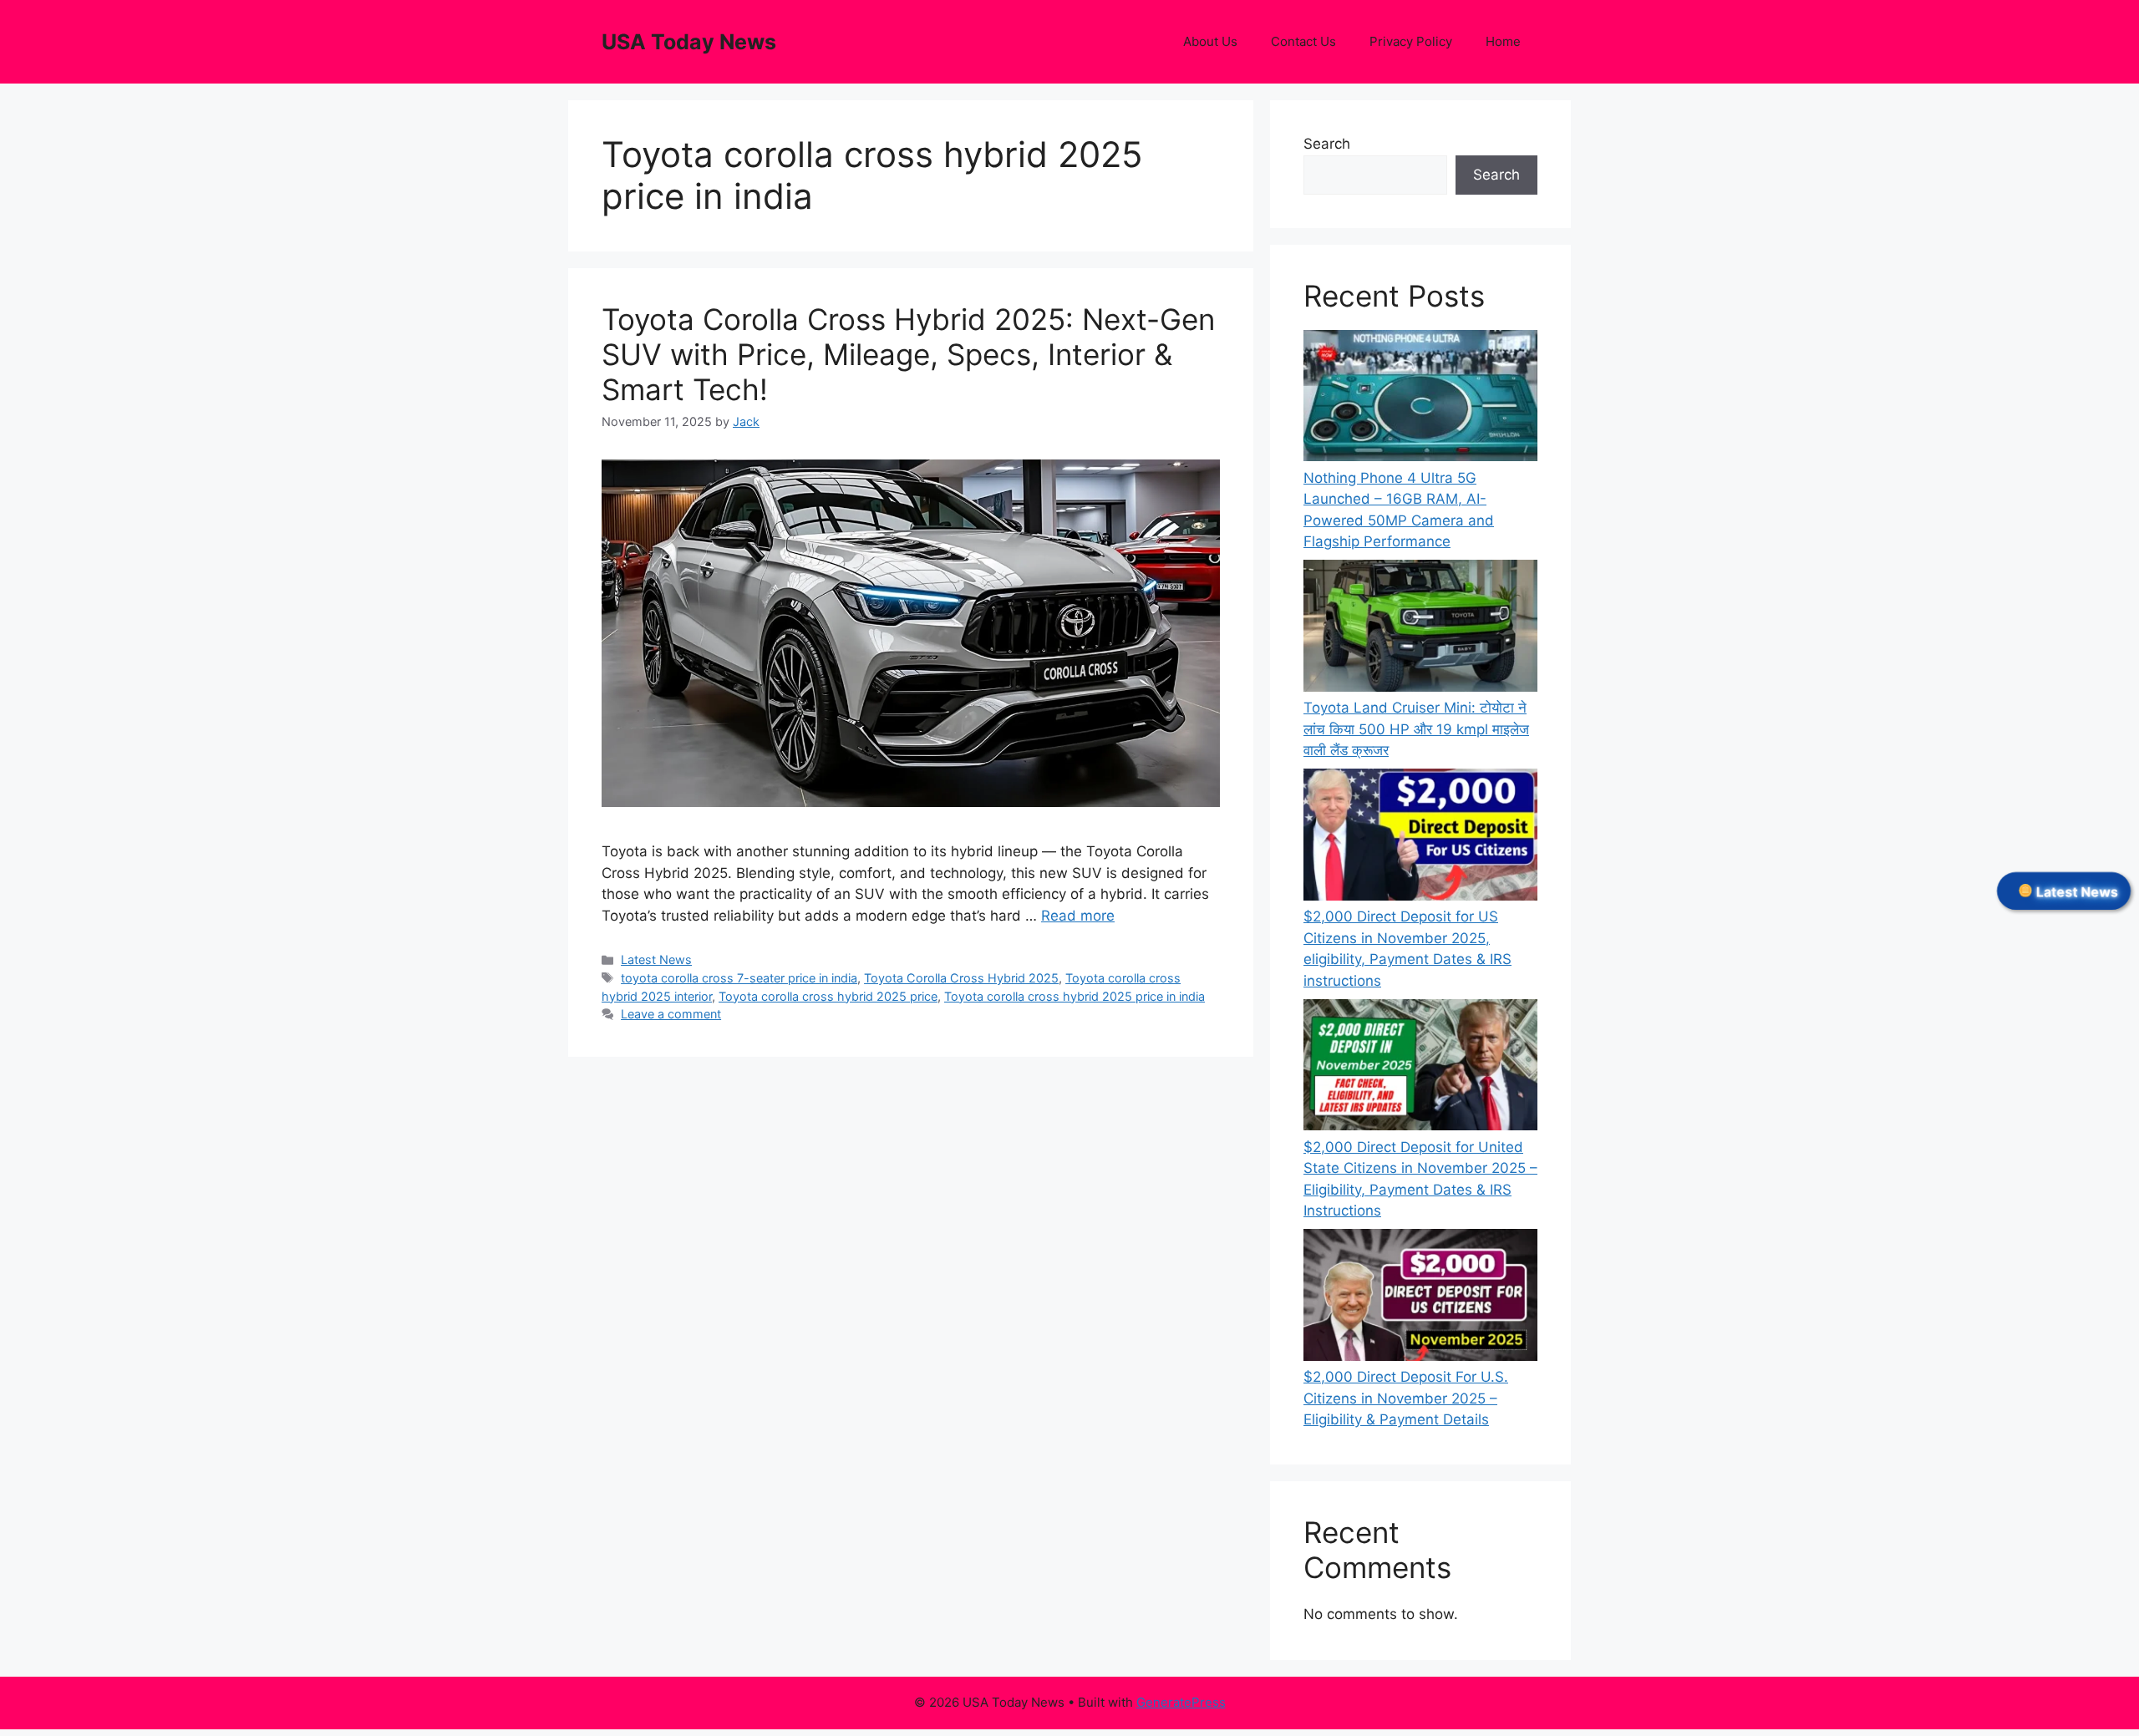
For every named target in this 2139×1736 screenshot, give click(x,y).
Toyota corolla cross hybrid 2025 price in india (1075, 996)
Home (1503, 41)
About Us (1210, 41)
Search (1327, 144)
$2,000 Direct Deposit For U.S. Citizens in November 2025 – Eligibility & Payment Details (1406, 1398)
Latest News (656, 959)
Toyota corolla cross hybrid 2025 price (828, 996)
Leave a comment (671, 1014)
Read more (1078, 916)
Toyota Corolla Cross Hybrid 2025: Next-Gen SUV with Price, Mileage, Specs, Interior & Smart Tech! (908, 354)
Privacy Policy (1411, 41)
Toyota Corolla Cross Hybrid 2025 (961, 978)
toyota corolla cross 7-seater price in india (739, 978)
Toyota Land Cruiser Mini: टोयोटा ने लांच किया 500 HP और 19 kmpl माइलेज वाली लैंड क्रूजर (1416, 729)
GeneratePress (1181, 1702)
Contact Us (1303, 41)
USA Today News (689, 42)
